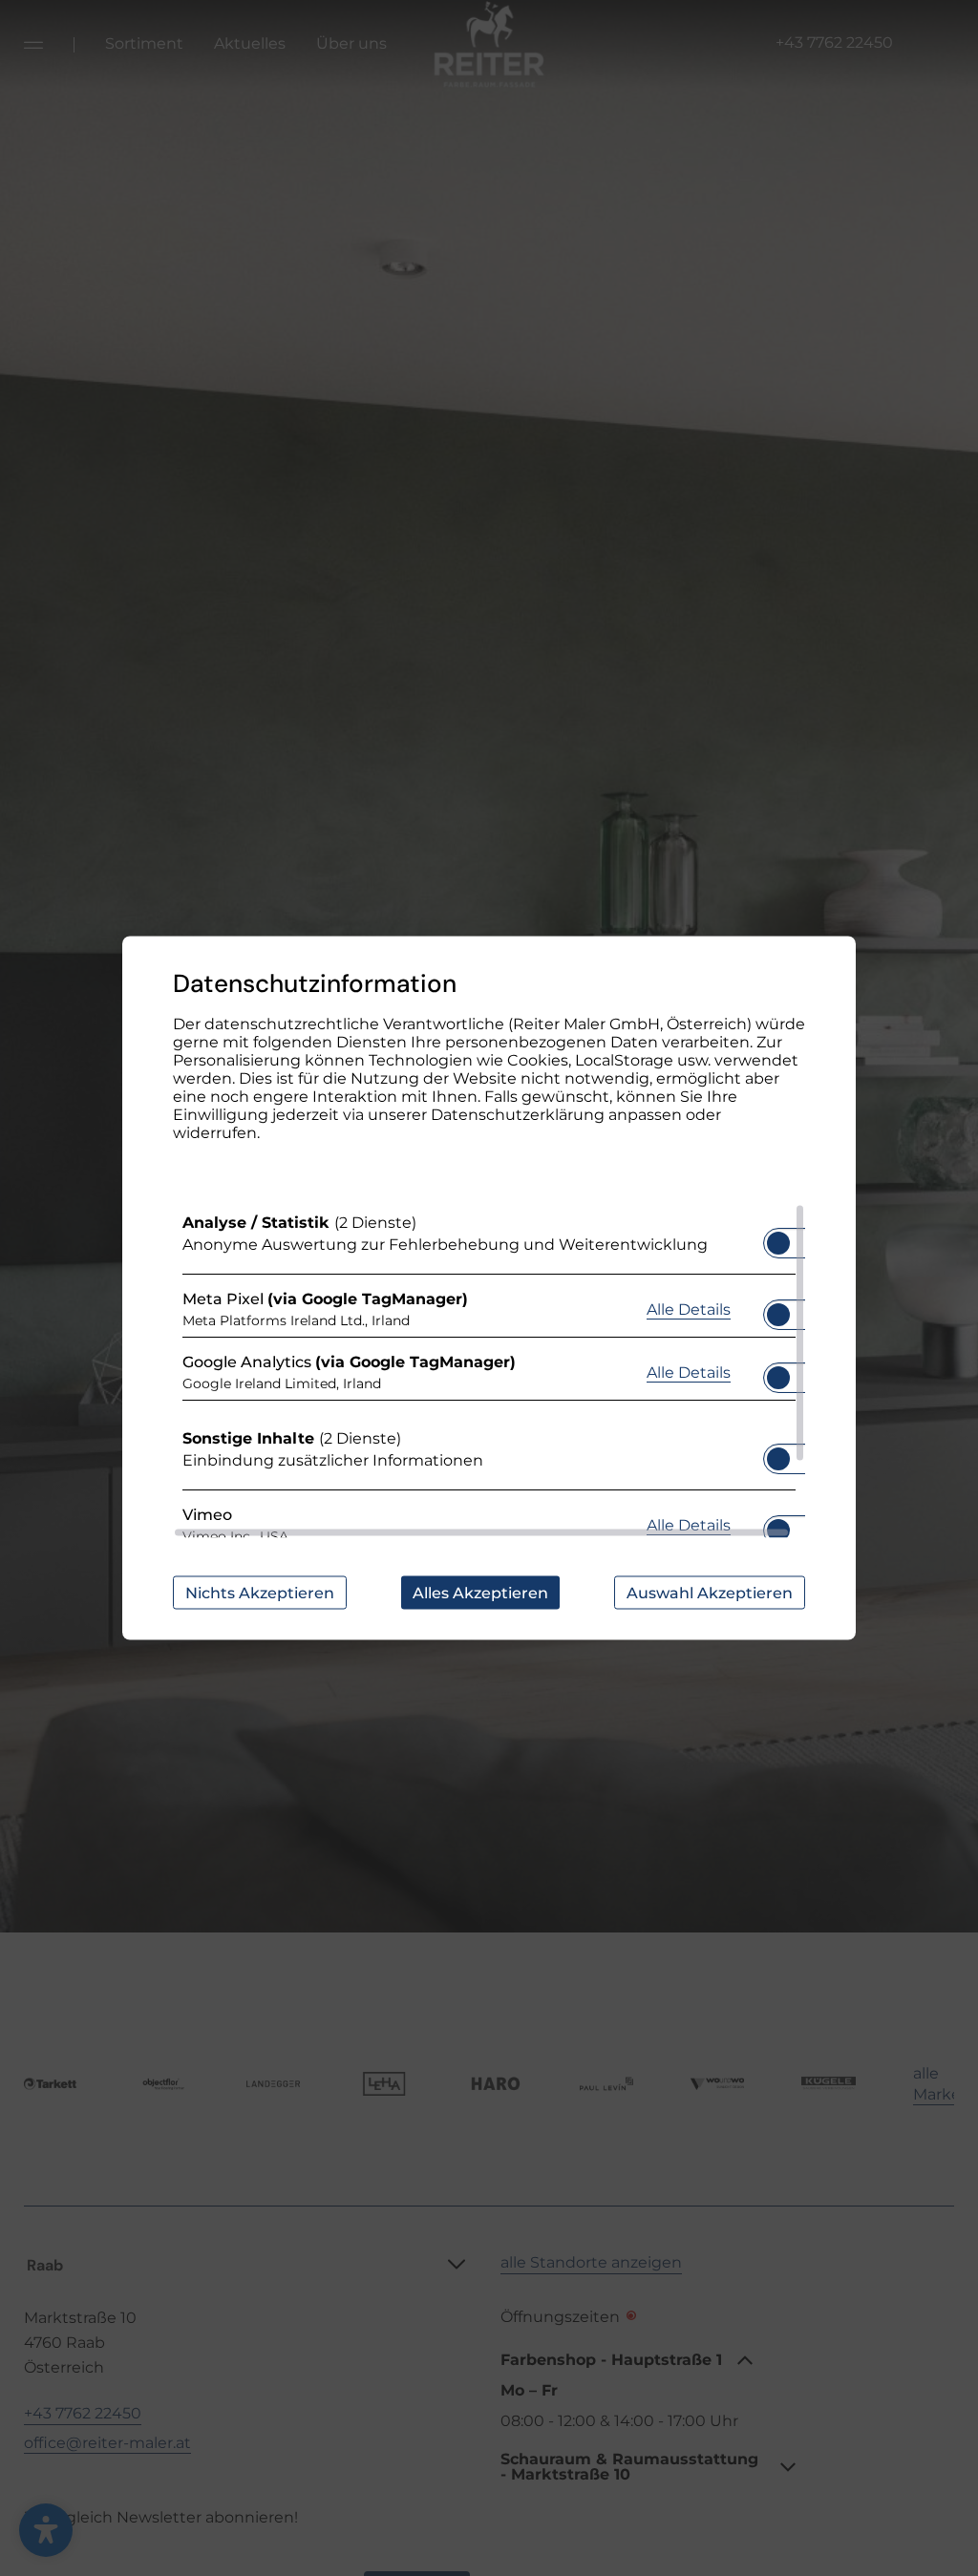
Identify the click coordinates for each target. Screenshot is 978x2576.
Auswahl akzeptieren (710, 1593)
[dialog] (489, 1288)
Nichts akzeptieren (260, 1593)
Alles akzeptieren (480, 1593)
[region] (489, 1371)
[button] (778, 1243)
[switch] (778, 1237)
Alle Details (689, 1308)
